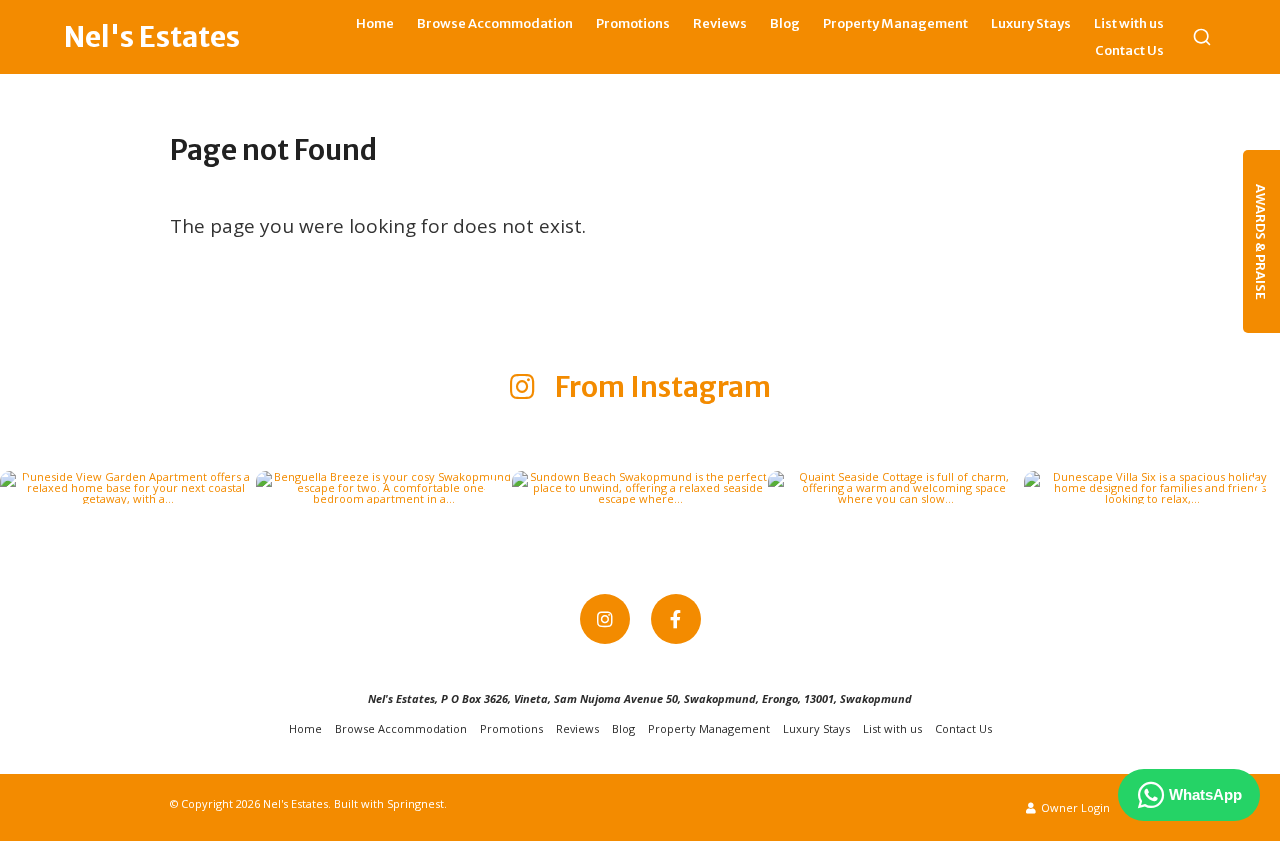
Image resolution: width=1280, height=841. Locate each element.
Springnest (415, 803)
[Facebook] (676, 619)
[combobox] (1202, 37)
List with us (1129, 23)
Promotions (633, 23)
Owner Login (1074, 807)
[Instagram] (605, 619)
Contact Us (1129, 50)
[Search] (1202, 37)
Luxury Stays (1031, 23)
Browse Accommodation (495, 23)
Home (375, 23)
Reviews (720, 23)
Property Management (895, 23)
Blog (785, 23)
